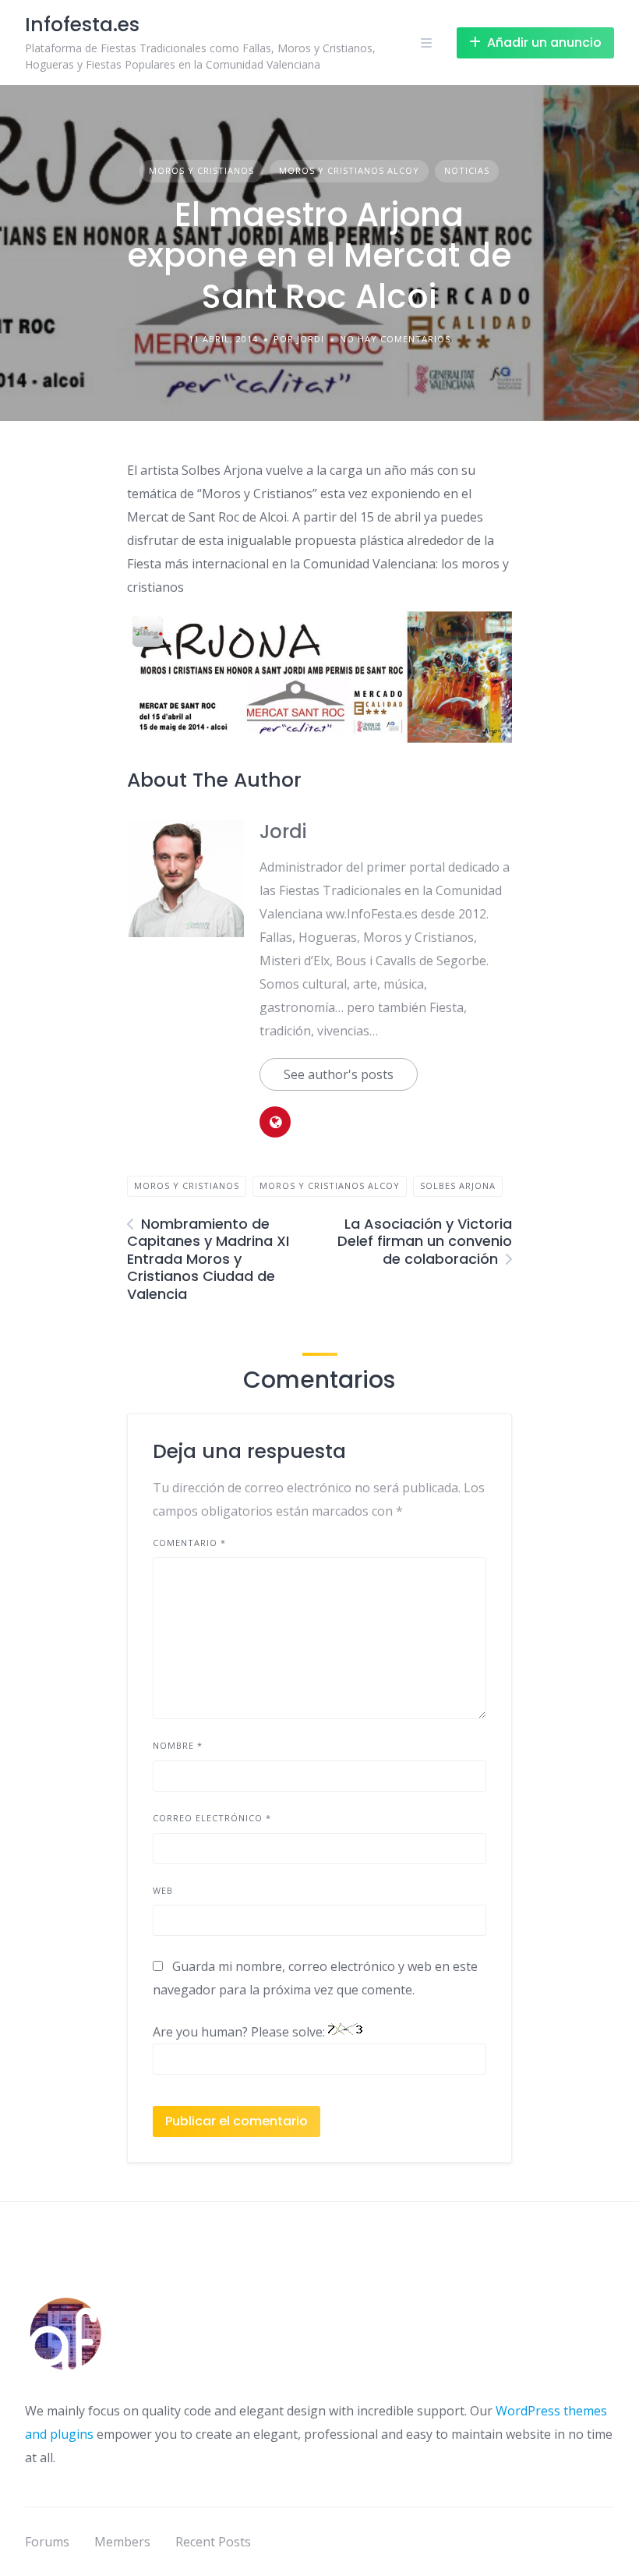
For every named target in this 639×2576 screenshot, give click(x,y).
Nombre (178, 1745)
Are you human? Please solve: (240, 2032)
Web (163, 1890)
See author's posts (339, 1074)
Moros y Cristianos (201, 170)
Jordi (283, 832)
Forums (47, 2542)
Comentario (189, 1543)
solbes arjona (458, 1185)
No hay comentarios (395, 339)
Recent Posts (213, 2542)
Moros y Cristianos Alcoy (349, 170)
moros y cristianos (187, 1185)
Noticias (467, 170)
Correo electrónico (212, 1818)
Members (122, 2542)
